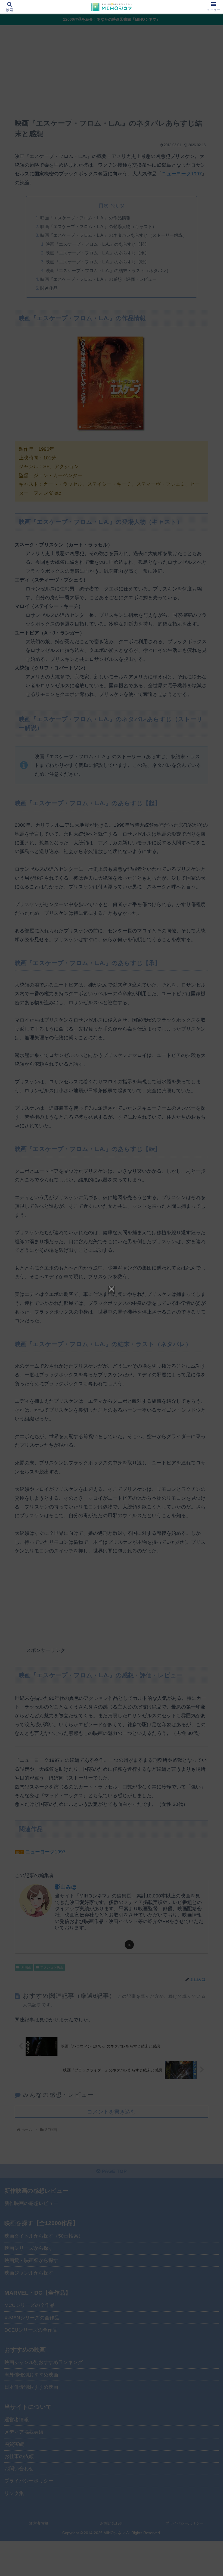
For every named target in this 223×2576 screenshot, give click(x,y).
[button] (206, 1432)
